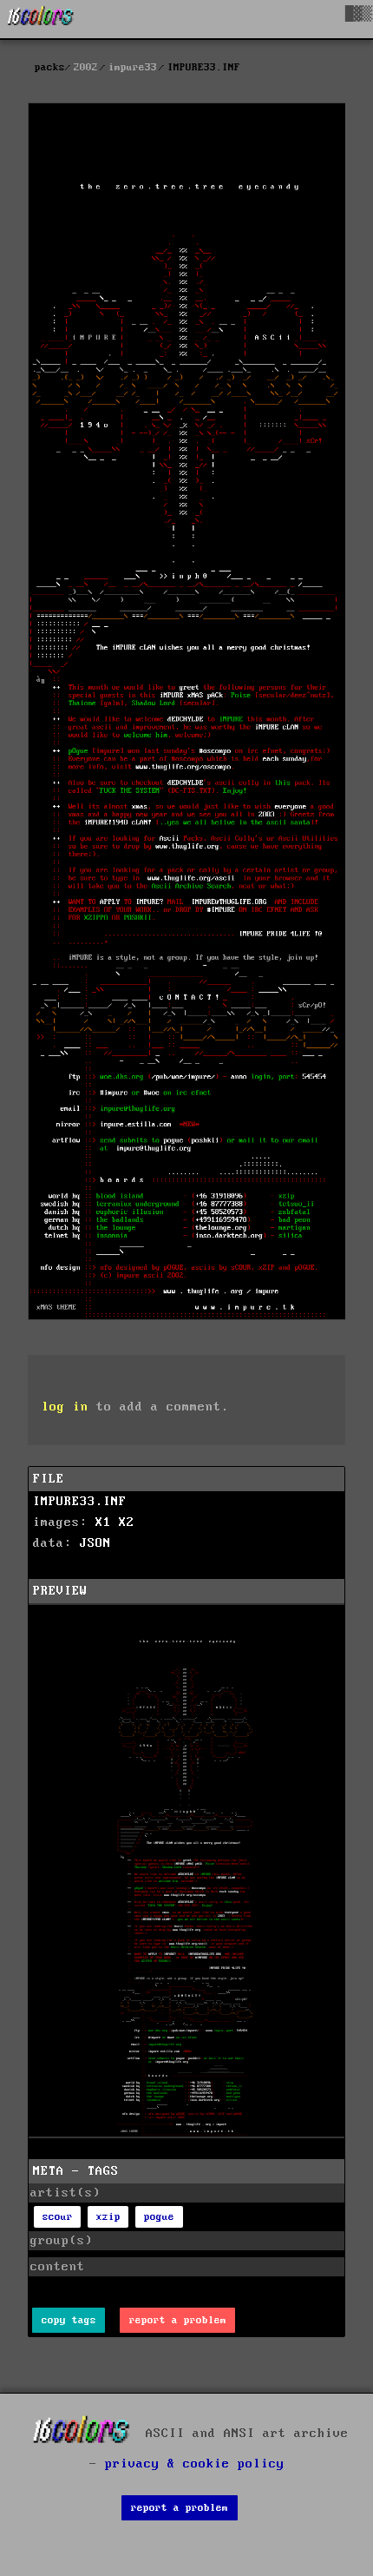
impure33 (133, 67)
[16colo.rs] (41, 19)
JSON (95, 1543)
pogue (159, 2217)
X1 (103, 1522)
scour (58, 2217)
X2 (127, 1522)
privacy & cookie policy (195, 2464)
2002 (86, 67)
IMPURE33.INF (80, 1502)
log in (65, 1407)
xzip (108, 2217)
